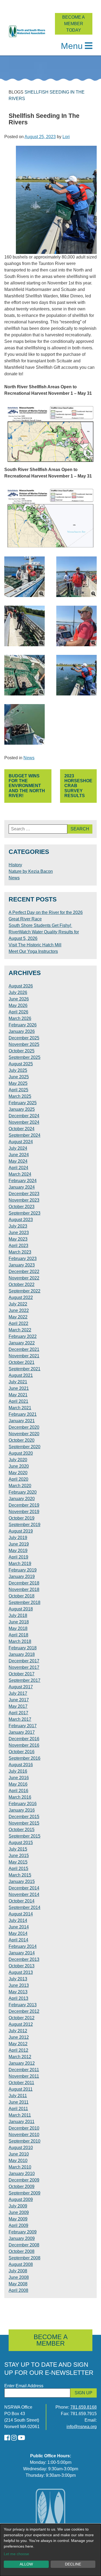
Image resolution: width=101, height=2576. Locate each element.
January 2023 (22, 1265)
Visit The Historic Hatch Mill (35, 945)
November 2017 (24, 1667)
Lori (66, 137)
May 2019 (18, 1551)
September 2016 (25, 1758)
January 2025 (22, 1109)
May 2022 (18, 1317)
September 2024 (25, 1135)
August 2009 (21, 2199)
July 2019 (18, 1538)
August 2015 (21, 1843)
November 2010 (24, 2135)
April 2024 (18, 1168)
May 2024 (18, 1161)
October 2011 (21, 2083)
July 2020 (18, 1460)
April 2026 (18, 1012)
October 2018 (22, 1596)
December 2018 (24, 1583)
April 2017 (18, 1713)
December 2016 (24, 1739)
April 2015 (18, 1869)
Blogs (16, 92)
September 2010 (25, 2141)
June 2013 (19, 1985)
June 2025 (19, 1077)
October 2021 (22, 1362)
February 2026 (23, 1025)
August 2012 (21, 2024)
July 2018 (18, 1615)
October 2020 (22, 1440)
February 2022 (23, 1336)
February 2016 (23, 1804)
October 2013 (22, 1966)
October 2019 (22, 1518)
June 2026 (19, 999)
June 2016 (19, 1778)
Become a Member (51, 2340)
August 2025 (21, 1064)
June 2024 (19, 1155)
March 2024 (20, 1174)
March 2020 (20, 1486)
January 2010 (22, 2174)
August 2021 (21, 1375)
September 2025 (25, 1057)
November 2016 (24, 1745)
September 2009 (25, 2193)
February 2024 (23, 1181)
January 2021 (22, 1421)
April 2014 (18, 1940)
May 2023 (18, 1239)
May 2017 (18, 1706)
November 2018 (24, 1589)
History (15, 865)
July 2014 (18, 1920)
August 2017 (21, 1687)
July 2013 (18, 1979)
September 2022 (25, 1291)
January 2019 (22, 1577)
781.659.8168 (83, 2407)
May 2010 (18, 2161)
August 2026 (21, 986)
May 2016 (18, 1784)
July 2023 (18, 1226)
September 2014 (25, 1907)
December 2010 (24, 2128)
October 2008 (22, 2251)
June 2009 (19, 2212)
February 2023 (23, 1259)
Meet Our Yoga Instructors (33, 951)
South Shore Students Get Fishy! (40, 925)
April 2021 (18, 1401)
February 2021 (23, 1414)
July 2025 (18, 1070)
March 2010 (20, 2167)
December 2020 (24, 1427)
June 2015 (19, 1856)
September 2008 (25, 2258)
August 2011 (21, 2089)
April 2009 (18, 2225)
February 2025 (23, 1103)
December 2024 (24, 1116)
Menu (72, 46)
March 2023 (20, 1252)
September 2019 (25, 1525)
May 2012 (18, 2044)
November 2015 (24, 1823)
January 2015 (22, 1882)
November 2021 (24, 1356)
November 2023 (24, 1200)
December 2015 (24, 1817)
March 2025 (20, 1096)
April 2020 (18, 1479)
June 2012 (19, 2037)
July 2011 (18, 2096)
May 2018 (18, 1628)
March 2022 (20, 1330)
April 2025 (18, 1090)
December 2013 (24, 1959)
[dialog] (50, 2550)
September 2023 (25, 1213)
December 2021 (24, 1349)
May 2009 (18, 2219)
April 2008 (18, 2290)
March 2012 (20, 2057)
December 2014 (24, 1888)
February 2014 (23, 1946)
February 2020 (23, 1492)
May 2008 (18, 2284)
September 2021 (25, 1369)
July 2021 (18, 1382)
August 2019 (21, 1531)
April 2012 (18, 2050)
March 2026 (20, 1018)
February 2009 (23, 2232)
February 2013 (23, 2005)
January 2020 (22, 1499)
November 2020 (24, 1434)
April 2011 (18, 2109)
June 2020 (19, 1466)
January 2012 (22, 2063)
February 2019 (23, 1570)
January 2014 (22, 1953)
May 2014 (18, 1933)
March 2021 (20, 1408)
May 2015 (18, 1862)
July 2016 (18, 1771)
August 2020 (21, 1453)
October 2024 (22, 1129)
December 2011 (24, 2070)
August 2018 (21, 1609)
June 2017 (19, 1700)
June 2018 (19, 1622)
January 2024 (22, 1187)
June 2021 (19, 1388)
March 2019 (20, 1564)
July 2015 (18, 1849)
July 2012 (18, 2031)
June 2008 (19, 2277)
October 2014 (22, 1901)
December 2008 (24, 2245)
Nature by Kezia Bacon (31, 871)
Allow (26, 2564)
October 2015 (22, 1830)
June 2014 (19, 1927)
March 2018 (20, 1641)
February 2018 (23, 1648)
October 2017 (22, 1674)
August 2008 (21, 2264)
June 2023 (19, 1233)
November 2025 (24, 1044)
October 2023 (22, 1207)
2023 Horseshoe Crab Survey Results (78, 786)
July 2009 (18, 2206)
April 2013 (18, 1998)
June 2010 (19, 2154)
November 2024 (24, 1122)
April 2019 (18, 1557)
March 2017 (20, 1719)
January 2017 (22, 1732)
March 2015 (20, 1875)
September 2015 (25, 1836)
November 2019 (24, 1512)
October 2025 (22, 1051)
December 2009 (24, 2180)
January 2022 (22, 1343)
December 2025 (24, 1038)
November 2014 (24, 1894)
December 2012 (24, 2011)
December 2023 (24, 1194)
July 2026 (18, 992)
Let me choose (16, 2554)
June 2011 (19, 2102)
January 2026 (22, 1031)
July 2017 (18, 1693)
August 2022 (21, 1297)
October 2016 (22, 1752)
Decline (73, 2564)
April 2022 (18, 1323)
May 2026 (18, 1005)
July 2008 (18, 2271)
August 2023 (21, 1220)
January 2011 (22, 2122)
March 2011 (20, 2115)
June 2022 (19, 1310)
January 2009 (22, 2238)
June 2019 (19, 1544)
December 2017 (24, 1661)
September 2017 (25, 1680)
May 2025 (18, 1083)
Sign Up (83, 2393)
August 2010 (21, 2148)
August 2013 (21, 1972)
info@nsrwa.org (82, 2427)
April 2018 (18, 1635)
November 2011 (24, 2076)
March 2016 (20, 1797)
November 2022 (24, 1278)
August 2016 (21, 1765)
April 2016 (18, 1791)
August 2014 (21, 1914)
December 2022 (24, 1272)
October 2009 (22, 2187)
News (29, 758)
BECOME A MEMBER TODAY (74, 24)
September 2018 (25, 1602)
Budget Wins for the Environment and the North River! (27, 786)
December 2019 (24, 1505)
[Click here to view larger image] (25, 577)
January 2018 (22, 1654)
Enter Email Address (24, 2386)
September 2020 (25, 1447)
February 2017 (23, 1726)
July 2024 (18, 1148)
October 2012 (22, 2018)
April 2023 (18, 1246)
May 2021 (18, 1395)
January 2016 (22, 1810)
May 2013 (18, 1992)
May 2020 (18, 1473)
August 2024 (21, 1142)
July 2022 (18, 1304)
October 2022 (22, 1284)
